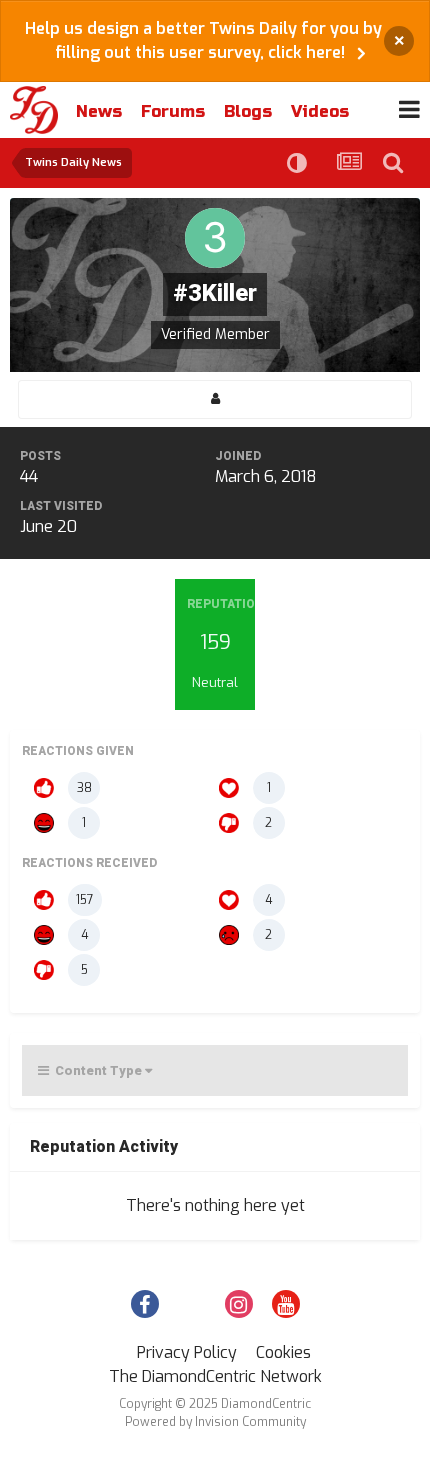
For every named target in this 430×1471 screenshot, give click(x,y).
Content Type (97, 1070)
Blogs (248, 111)
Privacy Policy (187, 1352)
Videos (320, 111)
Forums (173, 111)
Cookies (283, 1352)
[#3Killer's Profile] (215, 399)
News (99, 111)
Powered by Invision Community (215, 1422)
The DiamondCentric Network (215, 1376)
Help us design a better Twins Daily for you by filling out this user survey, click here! (203, 40)
